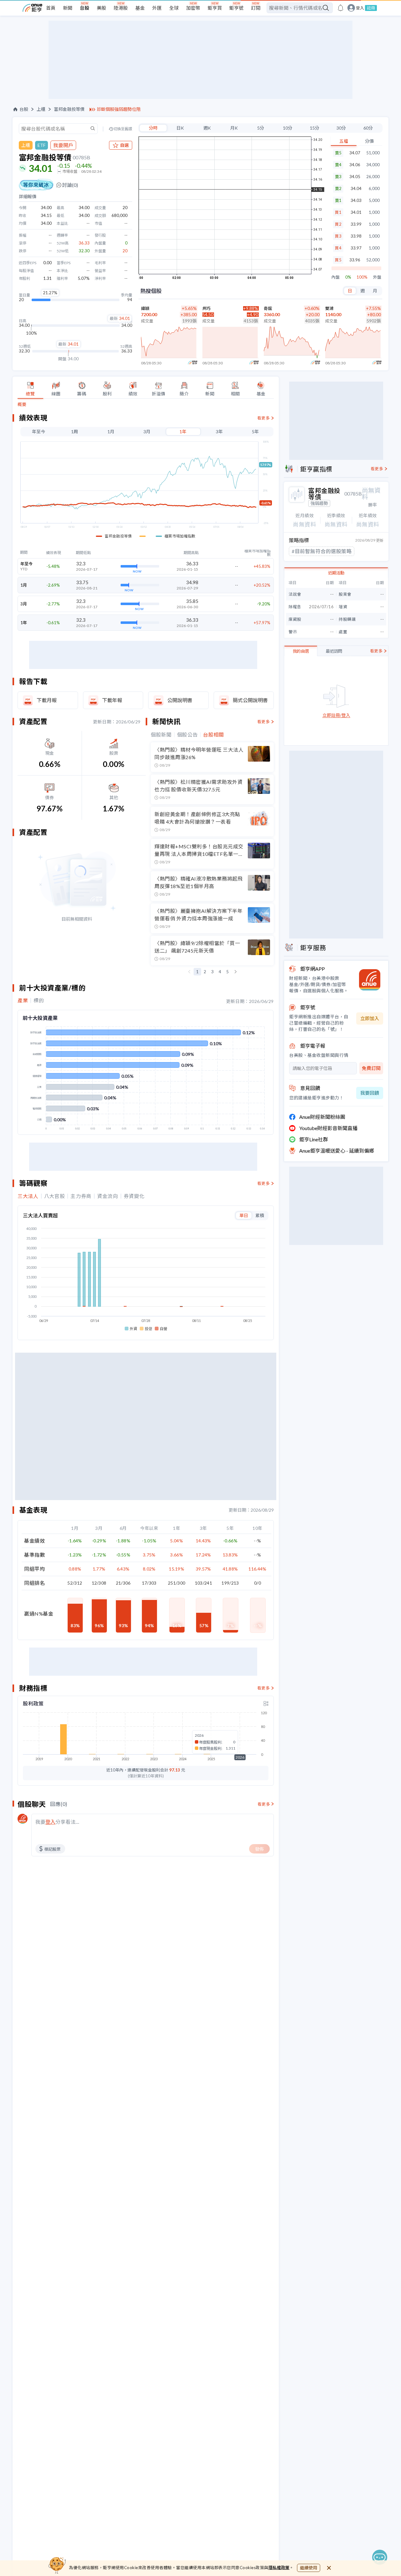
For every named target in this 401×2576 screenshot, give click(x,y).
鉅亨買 (215, 8)
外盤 (377, 277)
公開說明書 (180, 700)
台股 (85, 8)
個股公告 (187, 735)
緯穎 (145, 308)
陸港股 (121, 8)
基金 (140, 8)
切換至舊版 (123, 129)
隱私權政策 (279, 2568)
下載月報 (47, 700)
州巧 (206, 308)
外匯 (157, 8)
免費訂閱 (371, 1068)
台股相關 (214, 735)
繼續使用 (309, 2568)
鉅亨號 (236, 8)
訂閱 (256, 8)
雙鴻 (329, 308)
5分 (261, 128)
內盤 (336, 277)
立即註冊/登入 (336, 715)
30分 (341, 128)
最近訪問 (334, 651)
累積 (260, 1215)
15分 (315, 128)
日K (180, 128)
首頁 (51, 8)
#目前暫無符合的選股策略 (322, 551)
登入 (360, 8)
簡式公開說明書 (250, 700)
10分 (288, 128)
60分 (368, 128)
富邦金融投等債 (69, 109)
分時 (153, 128)
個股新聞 (161, 735)
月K (234, 128)
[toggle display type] (266, 1704)
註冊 (371, 8)
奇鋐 (268, 308)
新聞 (68, 8)
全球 (174, 8)
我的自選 (301, 651)
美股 (102, 8)
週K (207, 128)
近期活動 (336, 573)
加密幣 (193, 8)
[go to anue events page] (341, 8)
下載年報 (112, 700)
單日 (244, 1215)
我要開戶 (63, 145)
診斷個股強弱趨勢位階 (119, 109)
